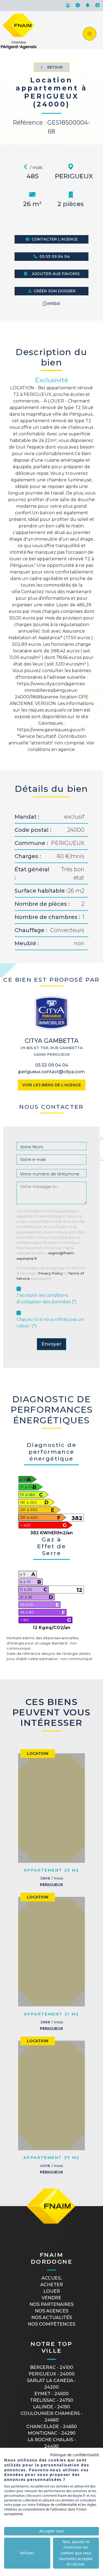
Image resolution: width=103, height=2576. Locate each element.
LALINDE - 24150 (51, 2407)
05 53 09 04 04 (55, 256)
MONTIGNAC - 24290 (52, 2433)
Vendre (51, 2298)
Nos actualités (52, 2317)
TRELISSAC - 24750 (51, 2400)
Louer (52, 2291)
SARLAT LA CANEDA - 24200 (51, 2384)
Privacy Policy (50, 1273)
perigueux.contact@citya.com (52, 1072)
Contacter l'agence (55, 239)
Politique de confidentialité (75, 2455)
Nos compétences (51, 2324)
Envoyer (51, 1344)
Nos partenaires (51, 2304)
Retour (55, 67)
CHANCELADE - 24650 (52, 2427)
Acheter (52, 2285)
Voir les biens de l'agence (52, 1085)
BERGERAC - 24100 (51, 2367)
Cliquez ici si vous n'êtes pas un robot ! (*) (50, 1323)
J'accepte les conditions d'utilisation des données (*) (47, 1299)
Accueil (52, 2278)
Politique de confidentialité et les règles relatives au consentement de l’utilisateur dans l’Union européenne (50, 2509)
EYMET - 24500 (51, 2394)
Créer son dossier (55, 291)
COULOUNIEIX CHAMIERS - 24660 (51, 2417)
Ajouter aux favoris (56, 274)
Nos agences (52, 2311)
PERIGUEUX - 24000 (52, 2374)
